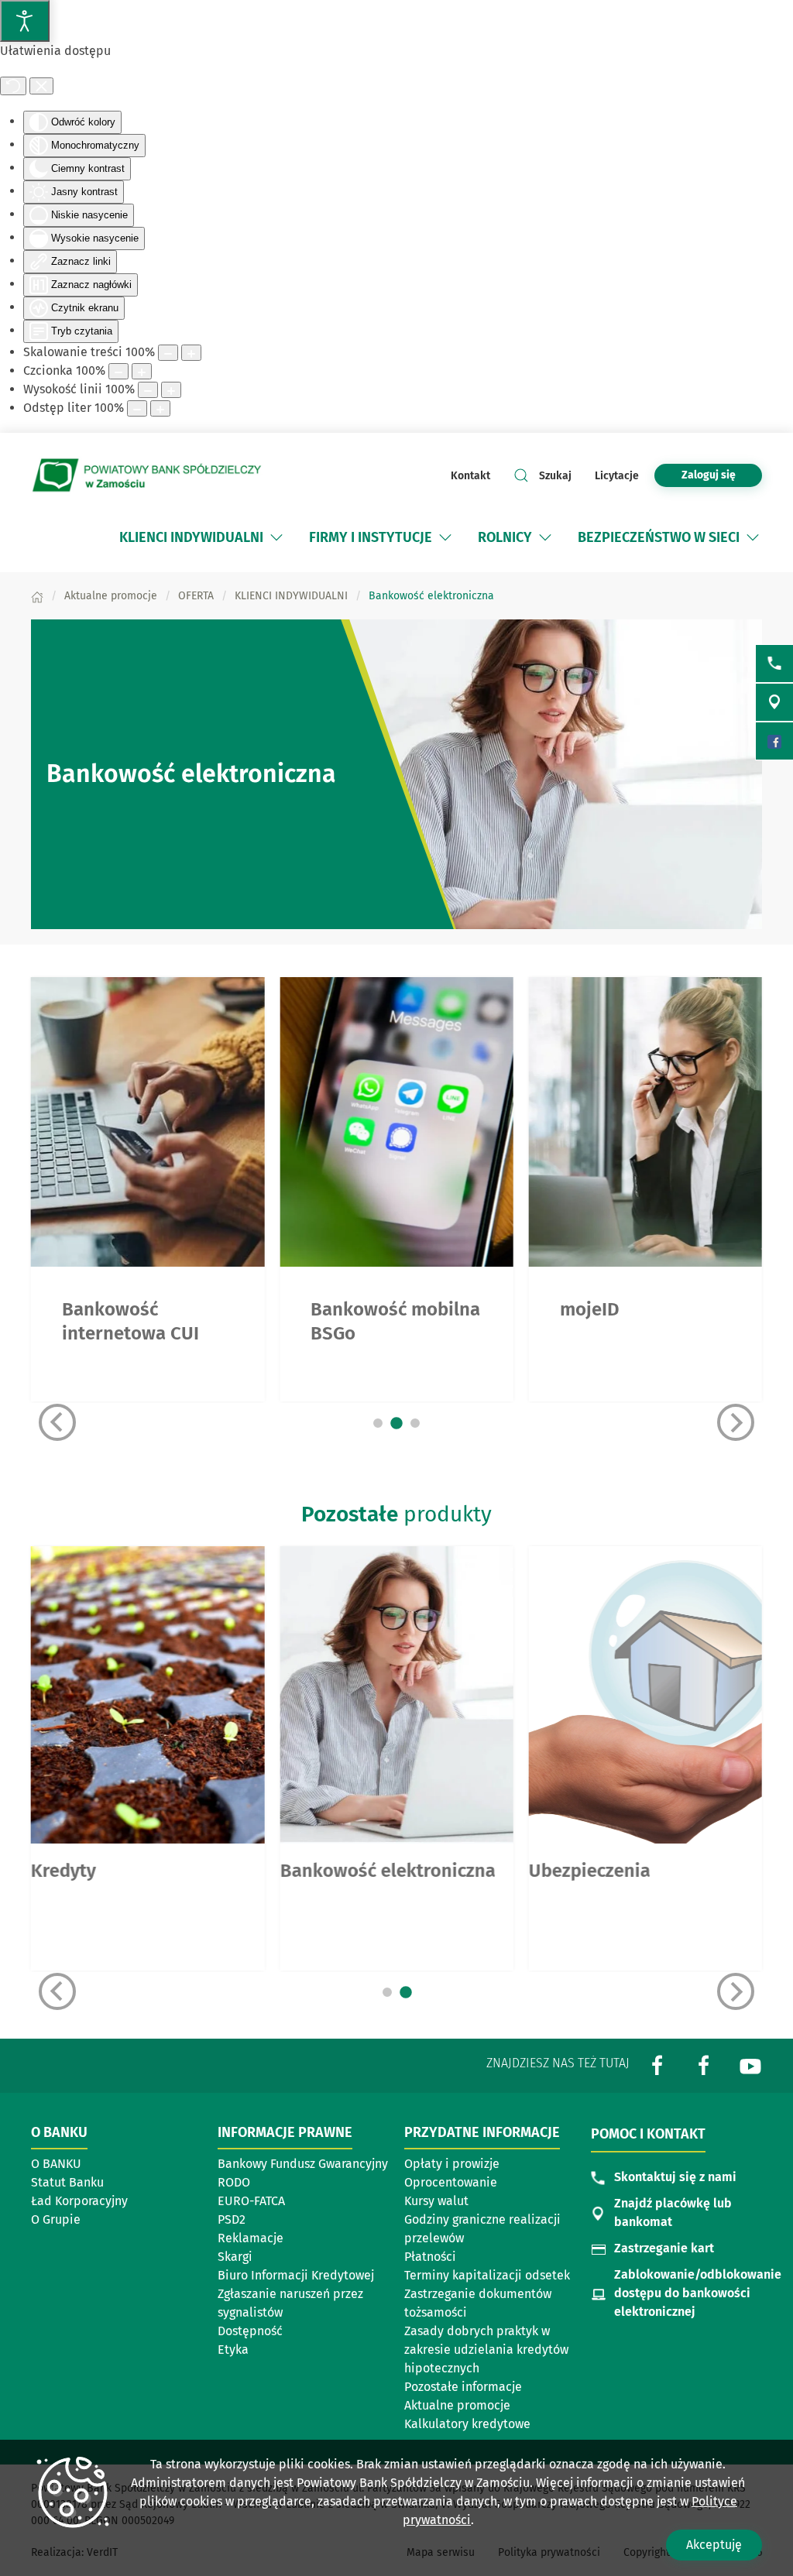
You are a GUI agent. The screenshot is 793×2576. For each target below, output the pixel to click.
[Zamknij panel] (41, 86)
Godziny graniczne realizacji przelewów (482, 2229)
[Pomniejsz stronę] (168, 353)
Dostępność (250, 2331)
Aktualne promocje (457, 2405)
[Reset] (13, 86)
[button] (276, 537)
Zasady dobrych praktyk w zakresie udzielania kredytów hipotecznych (486, 2350)
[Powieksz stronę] (191, 353)
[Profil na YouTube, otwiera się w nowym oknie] (750, 2065)
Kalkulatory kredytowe (467, 2424)
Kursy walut (436, 2201)
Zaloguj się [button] (709, 475)
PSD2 (232, 2219)
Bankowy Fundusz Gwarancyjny (303, 2164)
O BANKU (56, 2164)
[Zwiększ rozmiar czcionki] (142, 371)
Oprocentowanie (451, 2182)
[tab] (378, 1423)
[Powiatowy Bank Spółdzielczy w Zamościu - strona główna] (147, 475)
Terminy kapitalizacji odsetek (487, 2275)
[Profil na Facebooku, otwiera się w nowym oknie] (657, 2065)
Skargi (235, 2257)
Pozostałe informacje (463, 2387)
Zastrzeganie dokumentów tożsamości (478, 2303)
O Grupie (56, 2219)
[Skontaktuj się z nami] (774, 664)
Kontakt (470, 476)
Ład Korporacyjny (79, 2201)
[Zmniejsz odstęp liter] (137, 408)
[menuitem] (191, 537)
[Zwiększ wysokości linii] (171, 390)
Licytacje (617, 476)
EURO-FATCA (251, 2201)
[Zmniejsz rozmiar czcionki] (118, 371)
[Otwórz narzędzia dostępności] (25, 21)
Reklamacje (251, 2238)
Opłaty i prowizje (452, 2164)
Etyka (233, 2350)
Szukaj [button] (555, 476)
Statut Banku (67, 2182)
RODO (234, 2182)
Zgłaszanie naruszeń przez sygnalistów (290, 2303)
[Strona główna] (37, 596)
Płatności (430, 2257)
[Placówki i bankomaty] (774, 702)
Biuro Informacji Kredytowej (296, 2275)
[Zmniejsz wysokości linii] (148, 390)
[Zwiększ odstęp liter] (160, 408)
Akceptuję (714, 2545)
